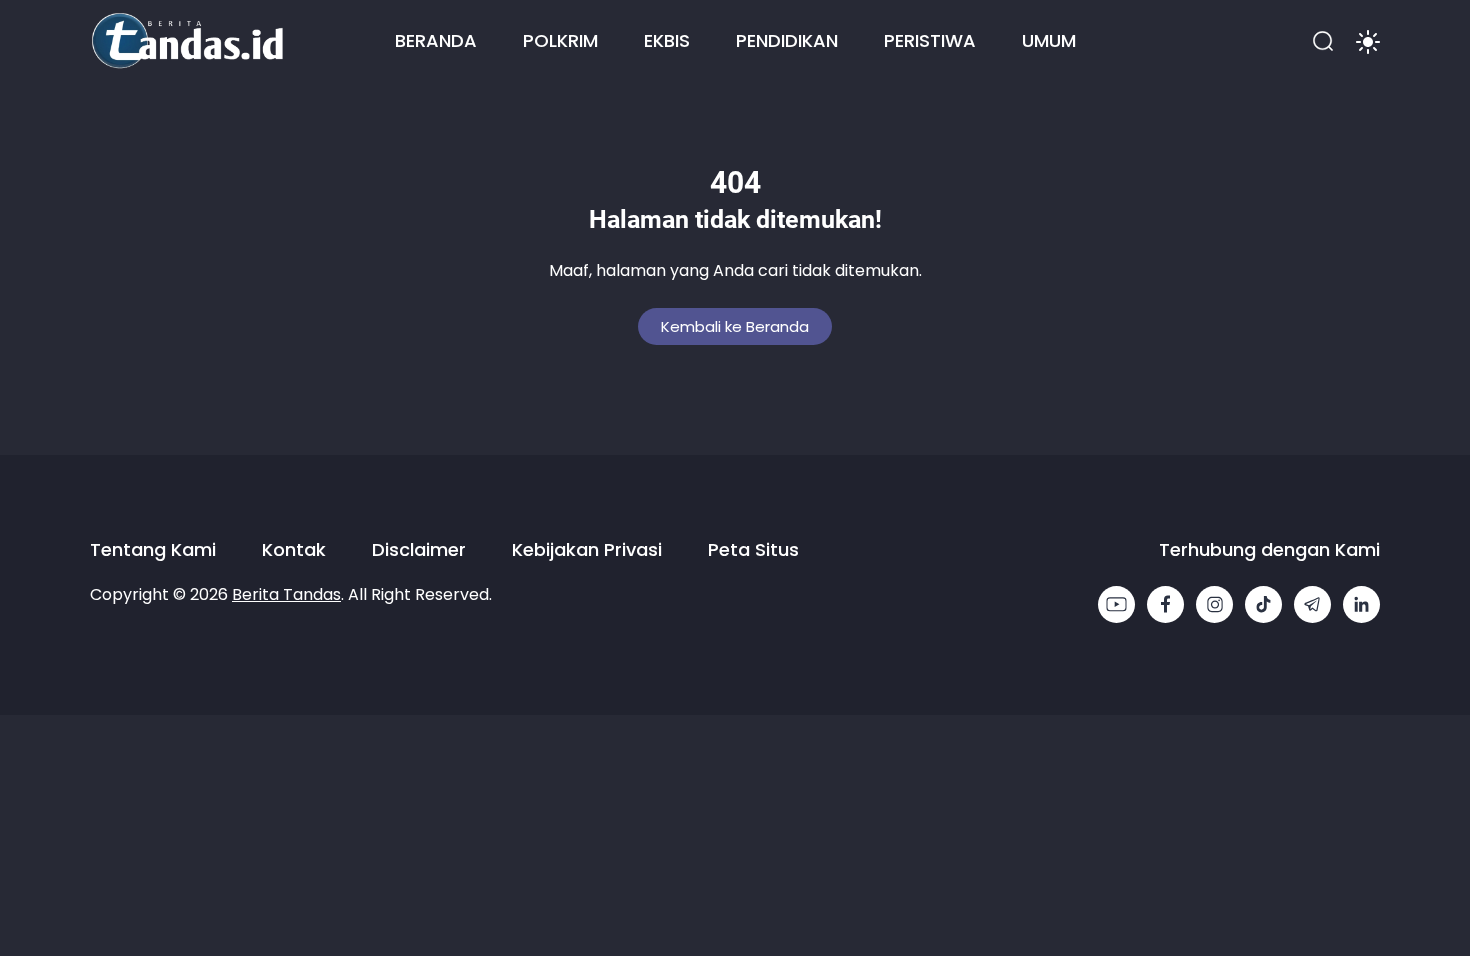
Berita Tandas (286, 594)
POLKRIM (560, 40)
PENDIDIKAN (787, 40)
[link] (1116, 604)
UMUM (1049, 40)
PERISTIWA (930, 40)
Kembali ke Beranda (735, 326)
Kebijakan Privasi (587, 549)
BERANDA (436, 40)
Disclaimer (419, 549)
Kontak (294, 549)
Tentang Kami (153, 549)
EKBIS (667, 40)
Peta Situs (753, 549)
